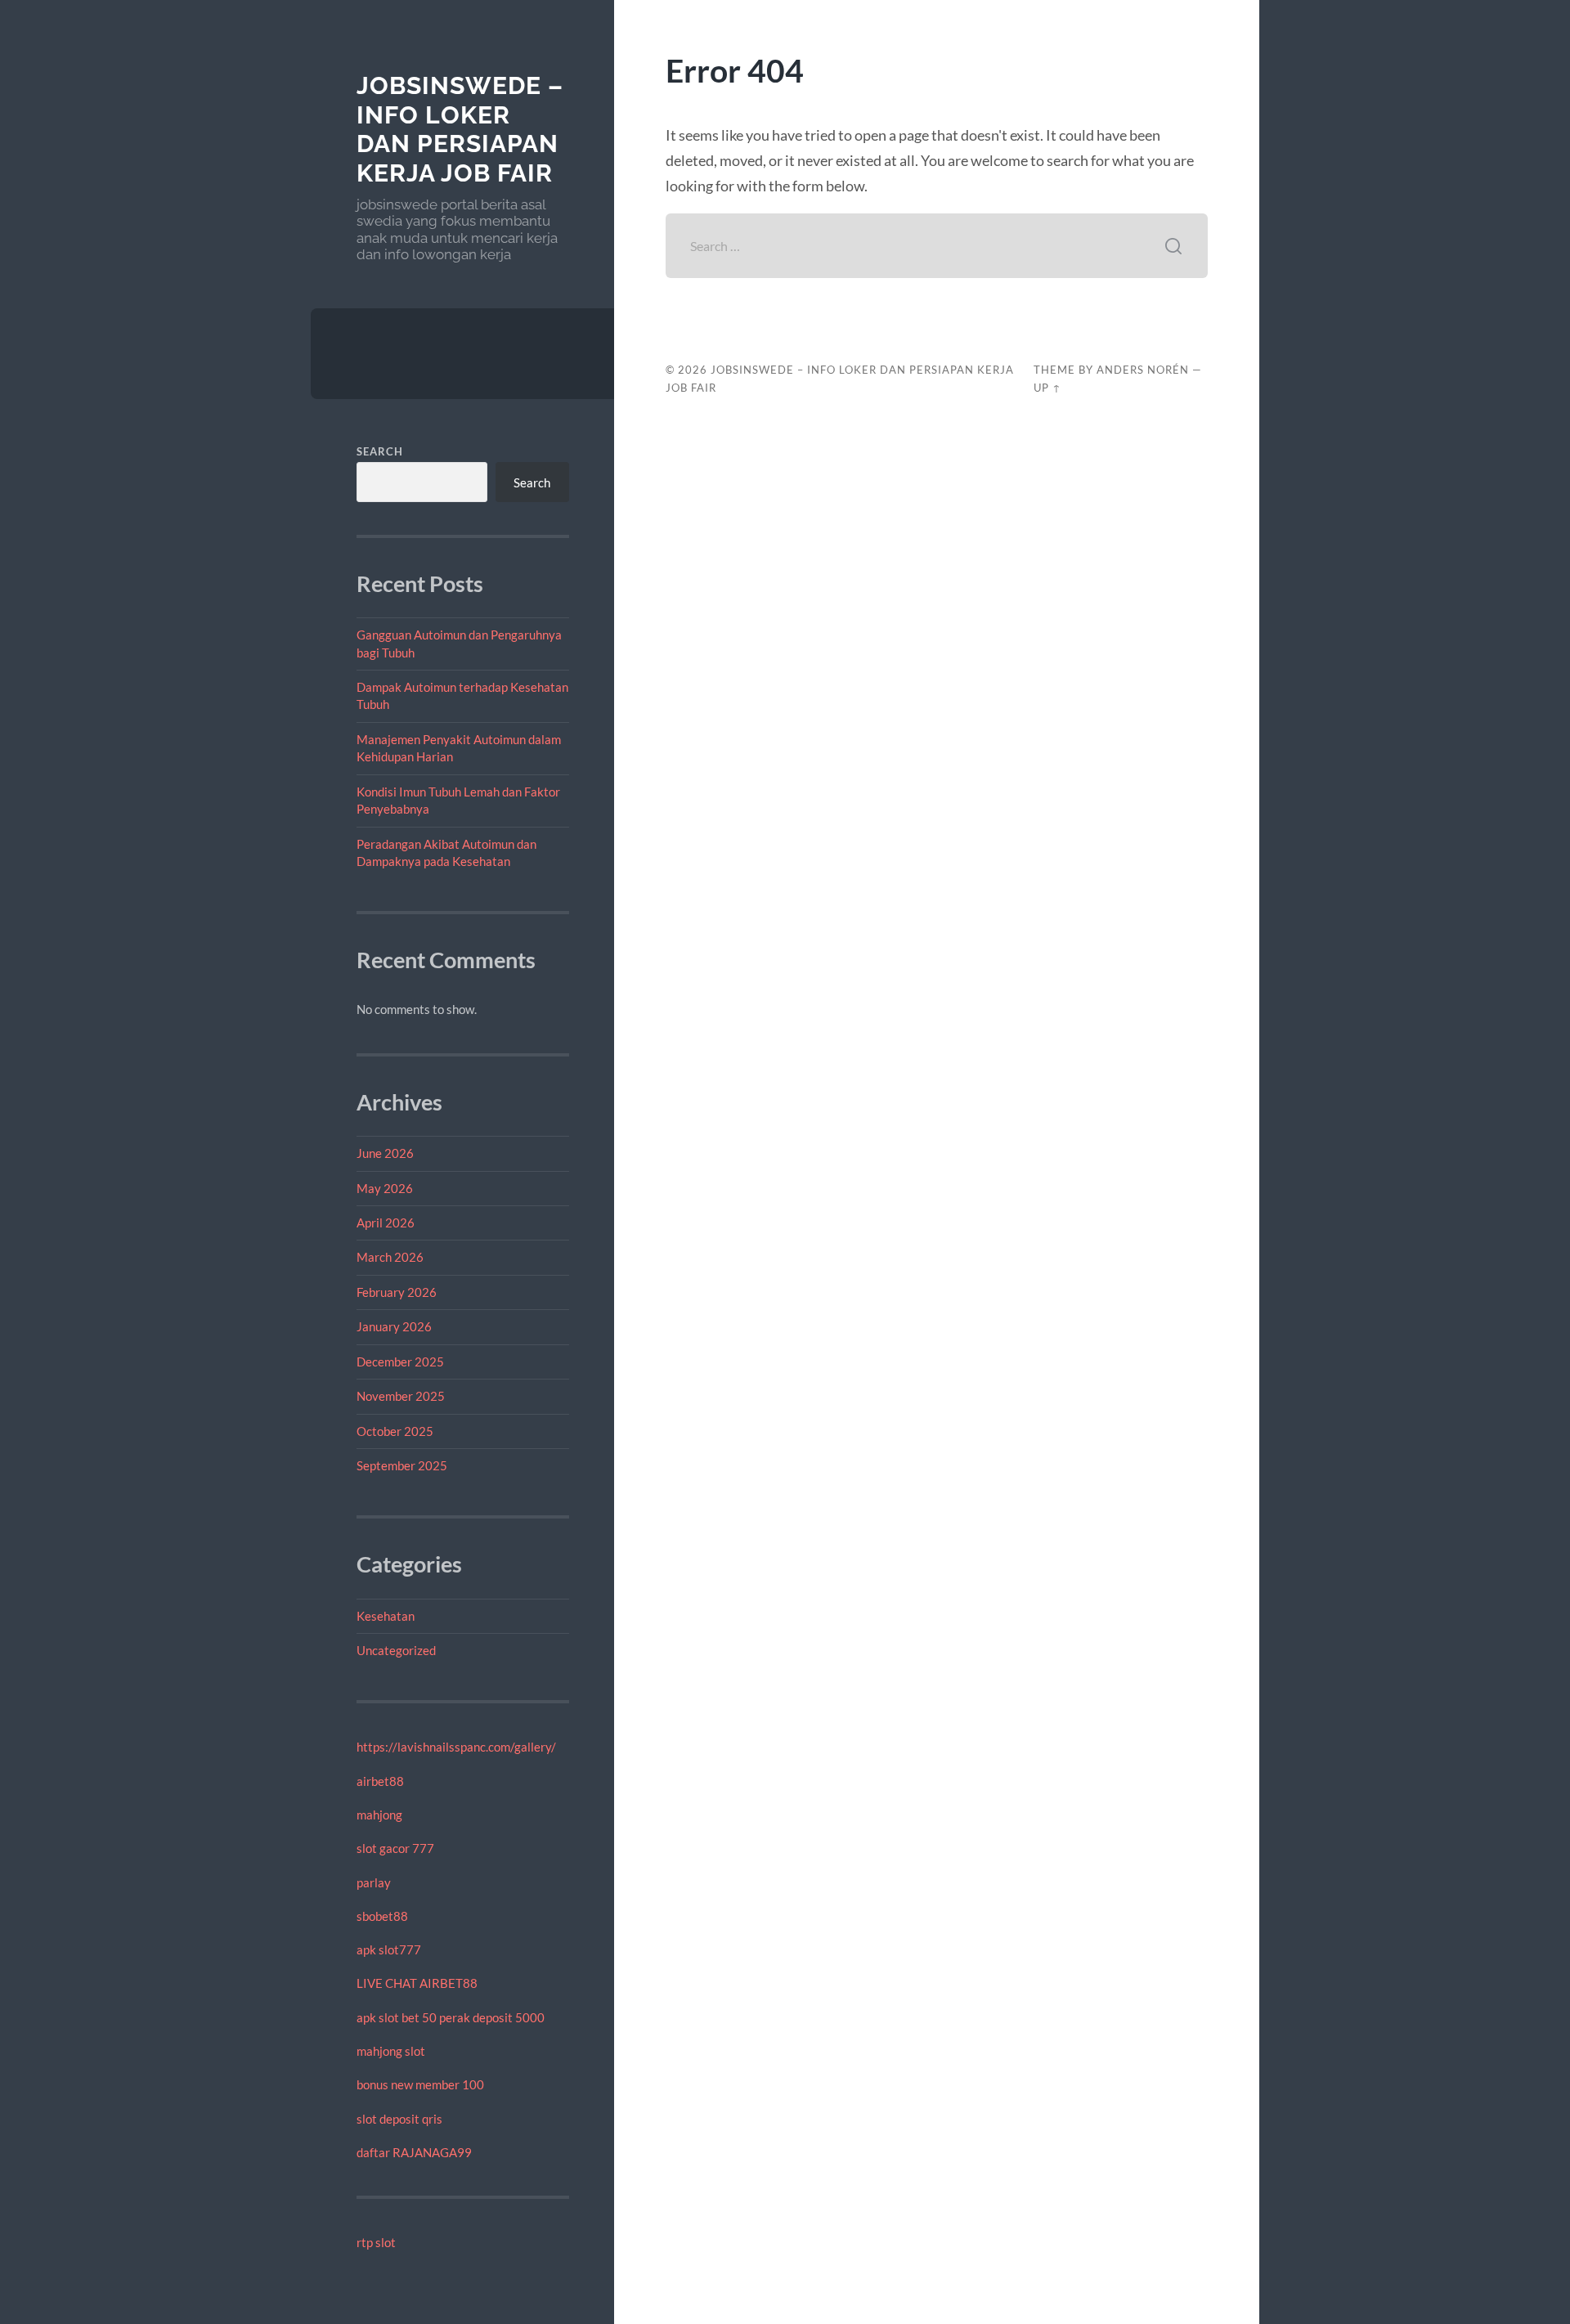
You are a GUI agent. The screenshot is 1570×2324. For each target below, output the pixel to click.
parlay (374, 1882)
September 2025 (402, 1465)
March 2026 (390, 1257)
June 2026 (385, 1153)
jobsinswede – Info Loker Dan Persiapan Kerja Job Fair (460, 129)
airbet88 (380, 1781)
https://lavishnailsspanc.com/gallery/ (456, 1747)
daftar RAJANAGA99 (414, 2152)
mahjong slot (391, 2051)
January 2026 (394, 1326)
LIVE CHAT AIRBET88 (417, 1983)
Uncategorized (396, 1650)
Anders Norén (1143, 370)
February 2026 (397, 1292)
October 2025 (395, 1431)
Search (380, 451)
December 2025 (400, 1362)
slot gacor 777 (395, 1848)
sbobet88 (382, 1916)
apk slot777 (389, 1949)
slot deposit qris (399, 2119)
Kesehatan (386, 1616)
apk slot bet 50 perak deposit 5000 (451, 2017)
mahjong (379, 1815)
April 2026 (386, 1223)
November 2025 (401, 1396)
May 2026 (385, 1188)
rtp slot (376, 2242)
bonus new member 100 (420, 2084)
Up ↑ (1047, 388)
